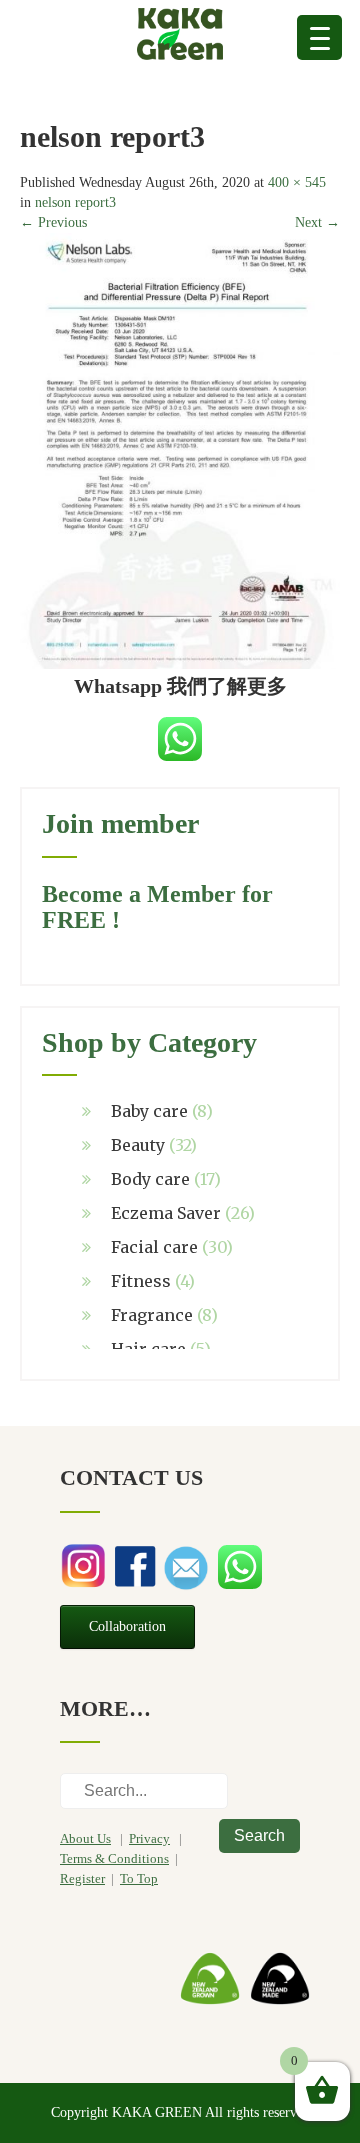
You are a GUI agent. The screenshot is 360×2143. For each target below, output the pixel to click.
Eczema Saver (166, 1213)
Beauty (138, 1145)
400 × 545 (297, 182)
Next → (317, 222)
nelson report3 (75, 202)
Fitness (141, 1281)
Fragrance (152, 1315)
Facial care (154, 1247)
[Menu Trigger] (319, 37)
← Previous (53, 222)
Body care (150, 1179)
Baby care (149, 1111)
